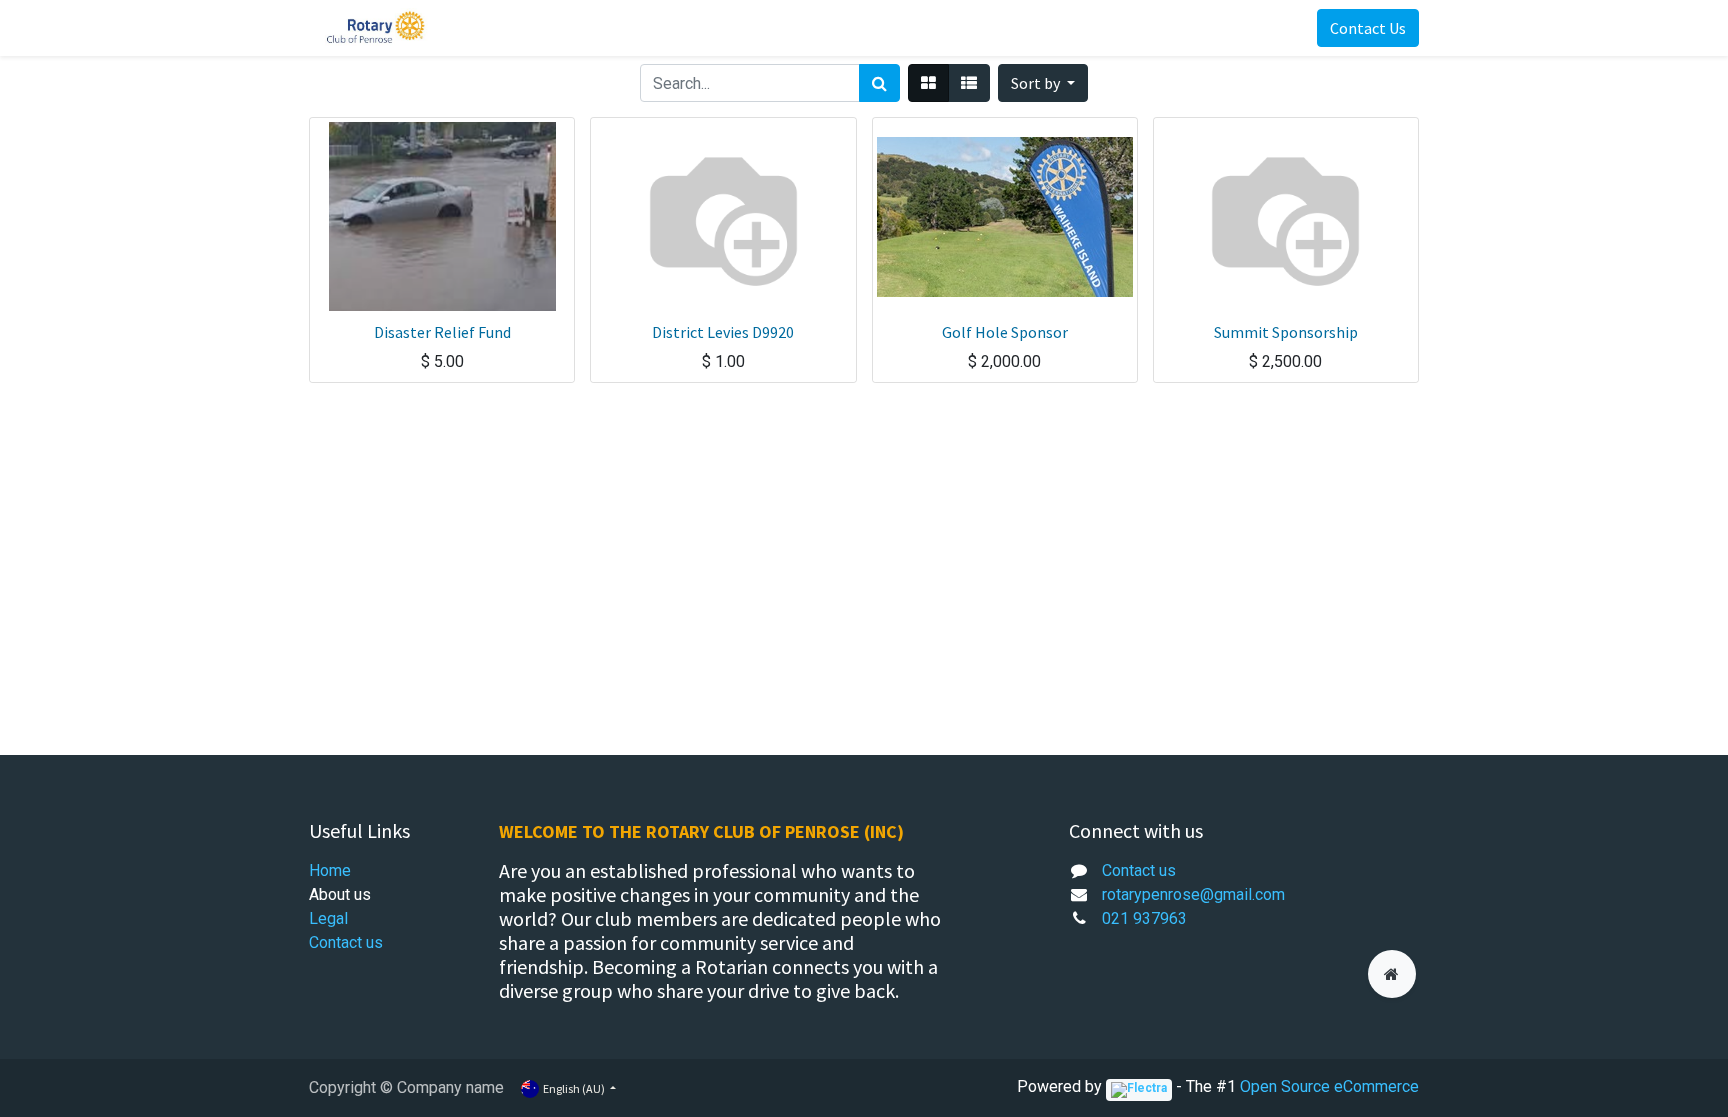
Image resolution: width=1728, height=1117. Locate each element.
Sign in (1261, 28)
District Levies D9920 (723, 332)
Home (330, 870)
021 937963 (1144, 918)
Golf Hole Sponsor (1005, 332)
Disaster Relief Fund (442, 332)
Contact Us (1368, 28)
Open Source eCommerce (1329, 1086)
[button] (1043, 83)
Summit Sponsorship (1286, 332)
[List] (969, 83)
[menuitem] (487, 28)
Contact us (346, 942)
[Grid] (928, 83)
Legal (328, 918)
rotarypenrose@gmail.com (1193, 894)
